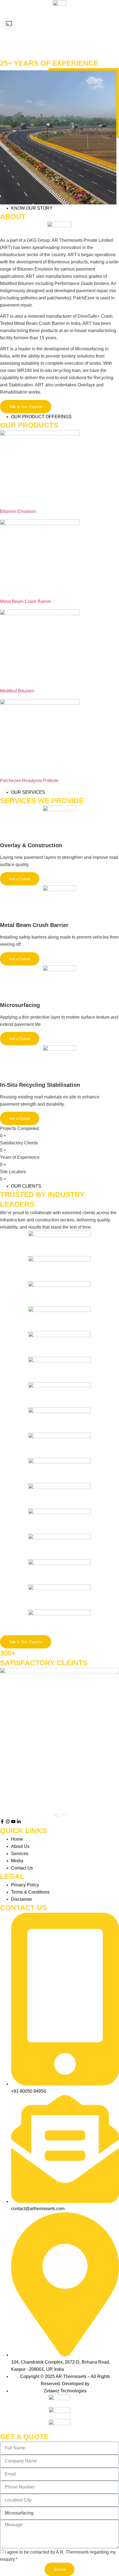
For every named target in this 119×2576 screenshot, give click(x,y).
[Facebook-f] (2, 1822)
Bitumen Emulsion (18, 511)
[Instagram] (8, 1822)
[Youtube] (13, 1822)
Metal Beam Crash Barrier (25, 601)
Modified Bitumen (17, 691)
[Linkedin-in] (19, 1822)
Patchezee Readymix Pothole (29, 781)
